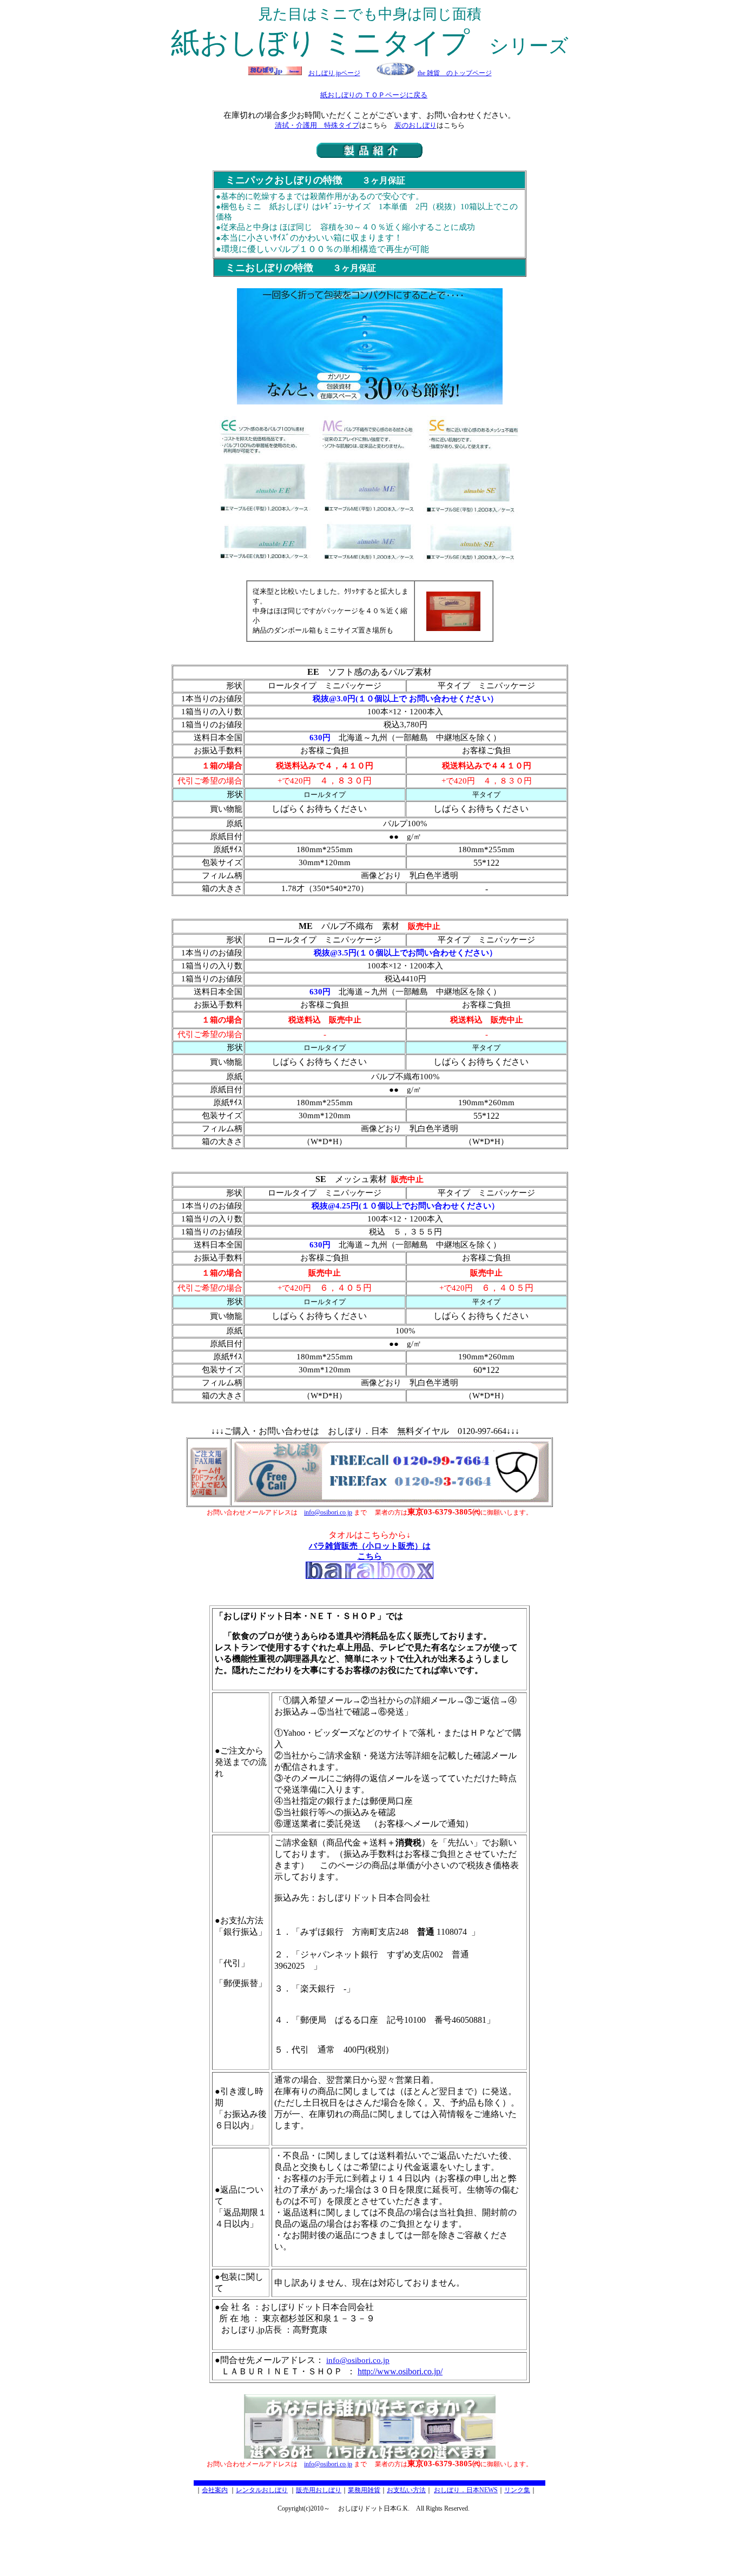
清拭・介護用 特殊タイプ (317, 125)
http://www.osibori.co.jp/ (400, 2371)
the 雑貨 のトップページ (455, 73)
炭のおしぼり (415, 125)
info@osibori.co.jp (328, 1512)
